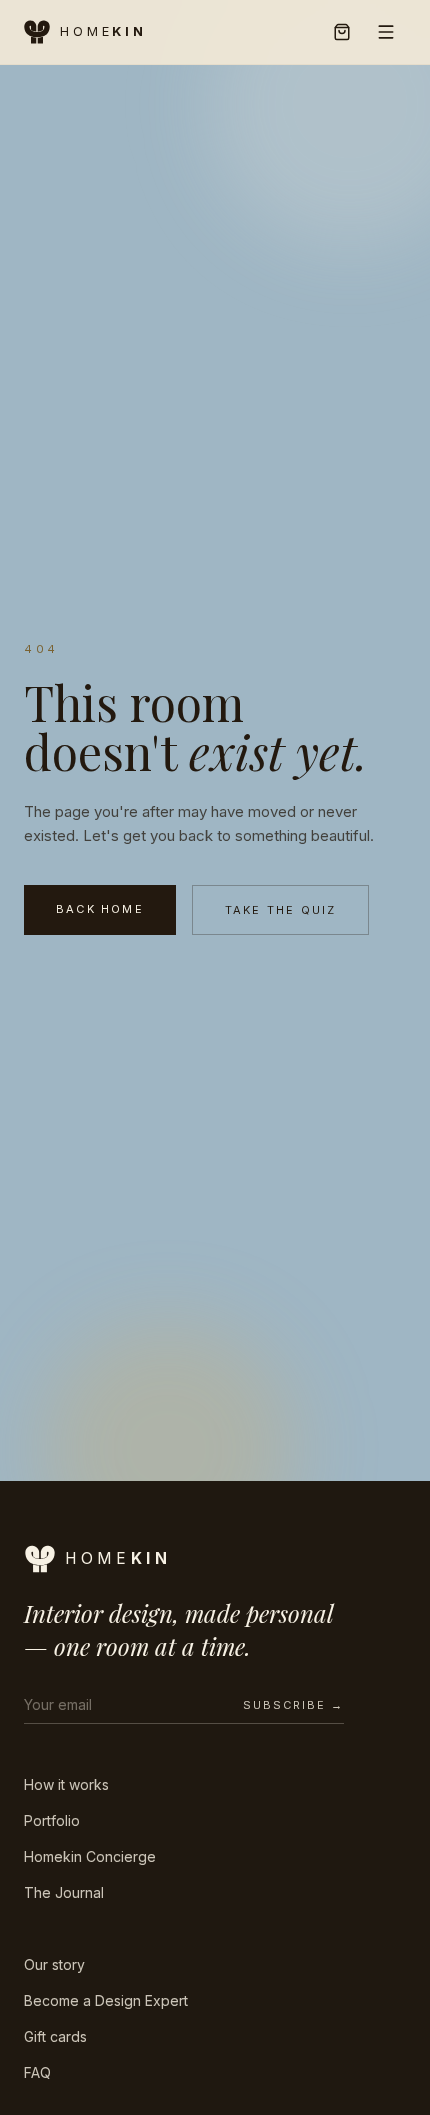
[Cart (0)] (342, 32)
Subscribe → (293, 1705)
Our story (54, 1964)
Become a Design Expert (106, 2000)
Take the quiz (281, 910)
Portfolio (52, 1820)
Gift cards (55, 2036)
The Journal (64, 1892)
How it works (66, 1784)
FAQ (37, 2072)
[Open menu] (386, 32)
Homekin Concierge (90, 1856)
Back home (100, 909)
